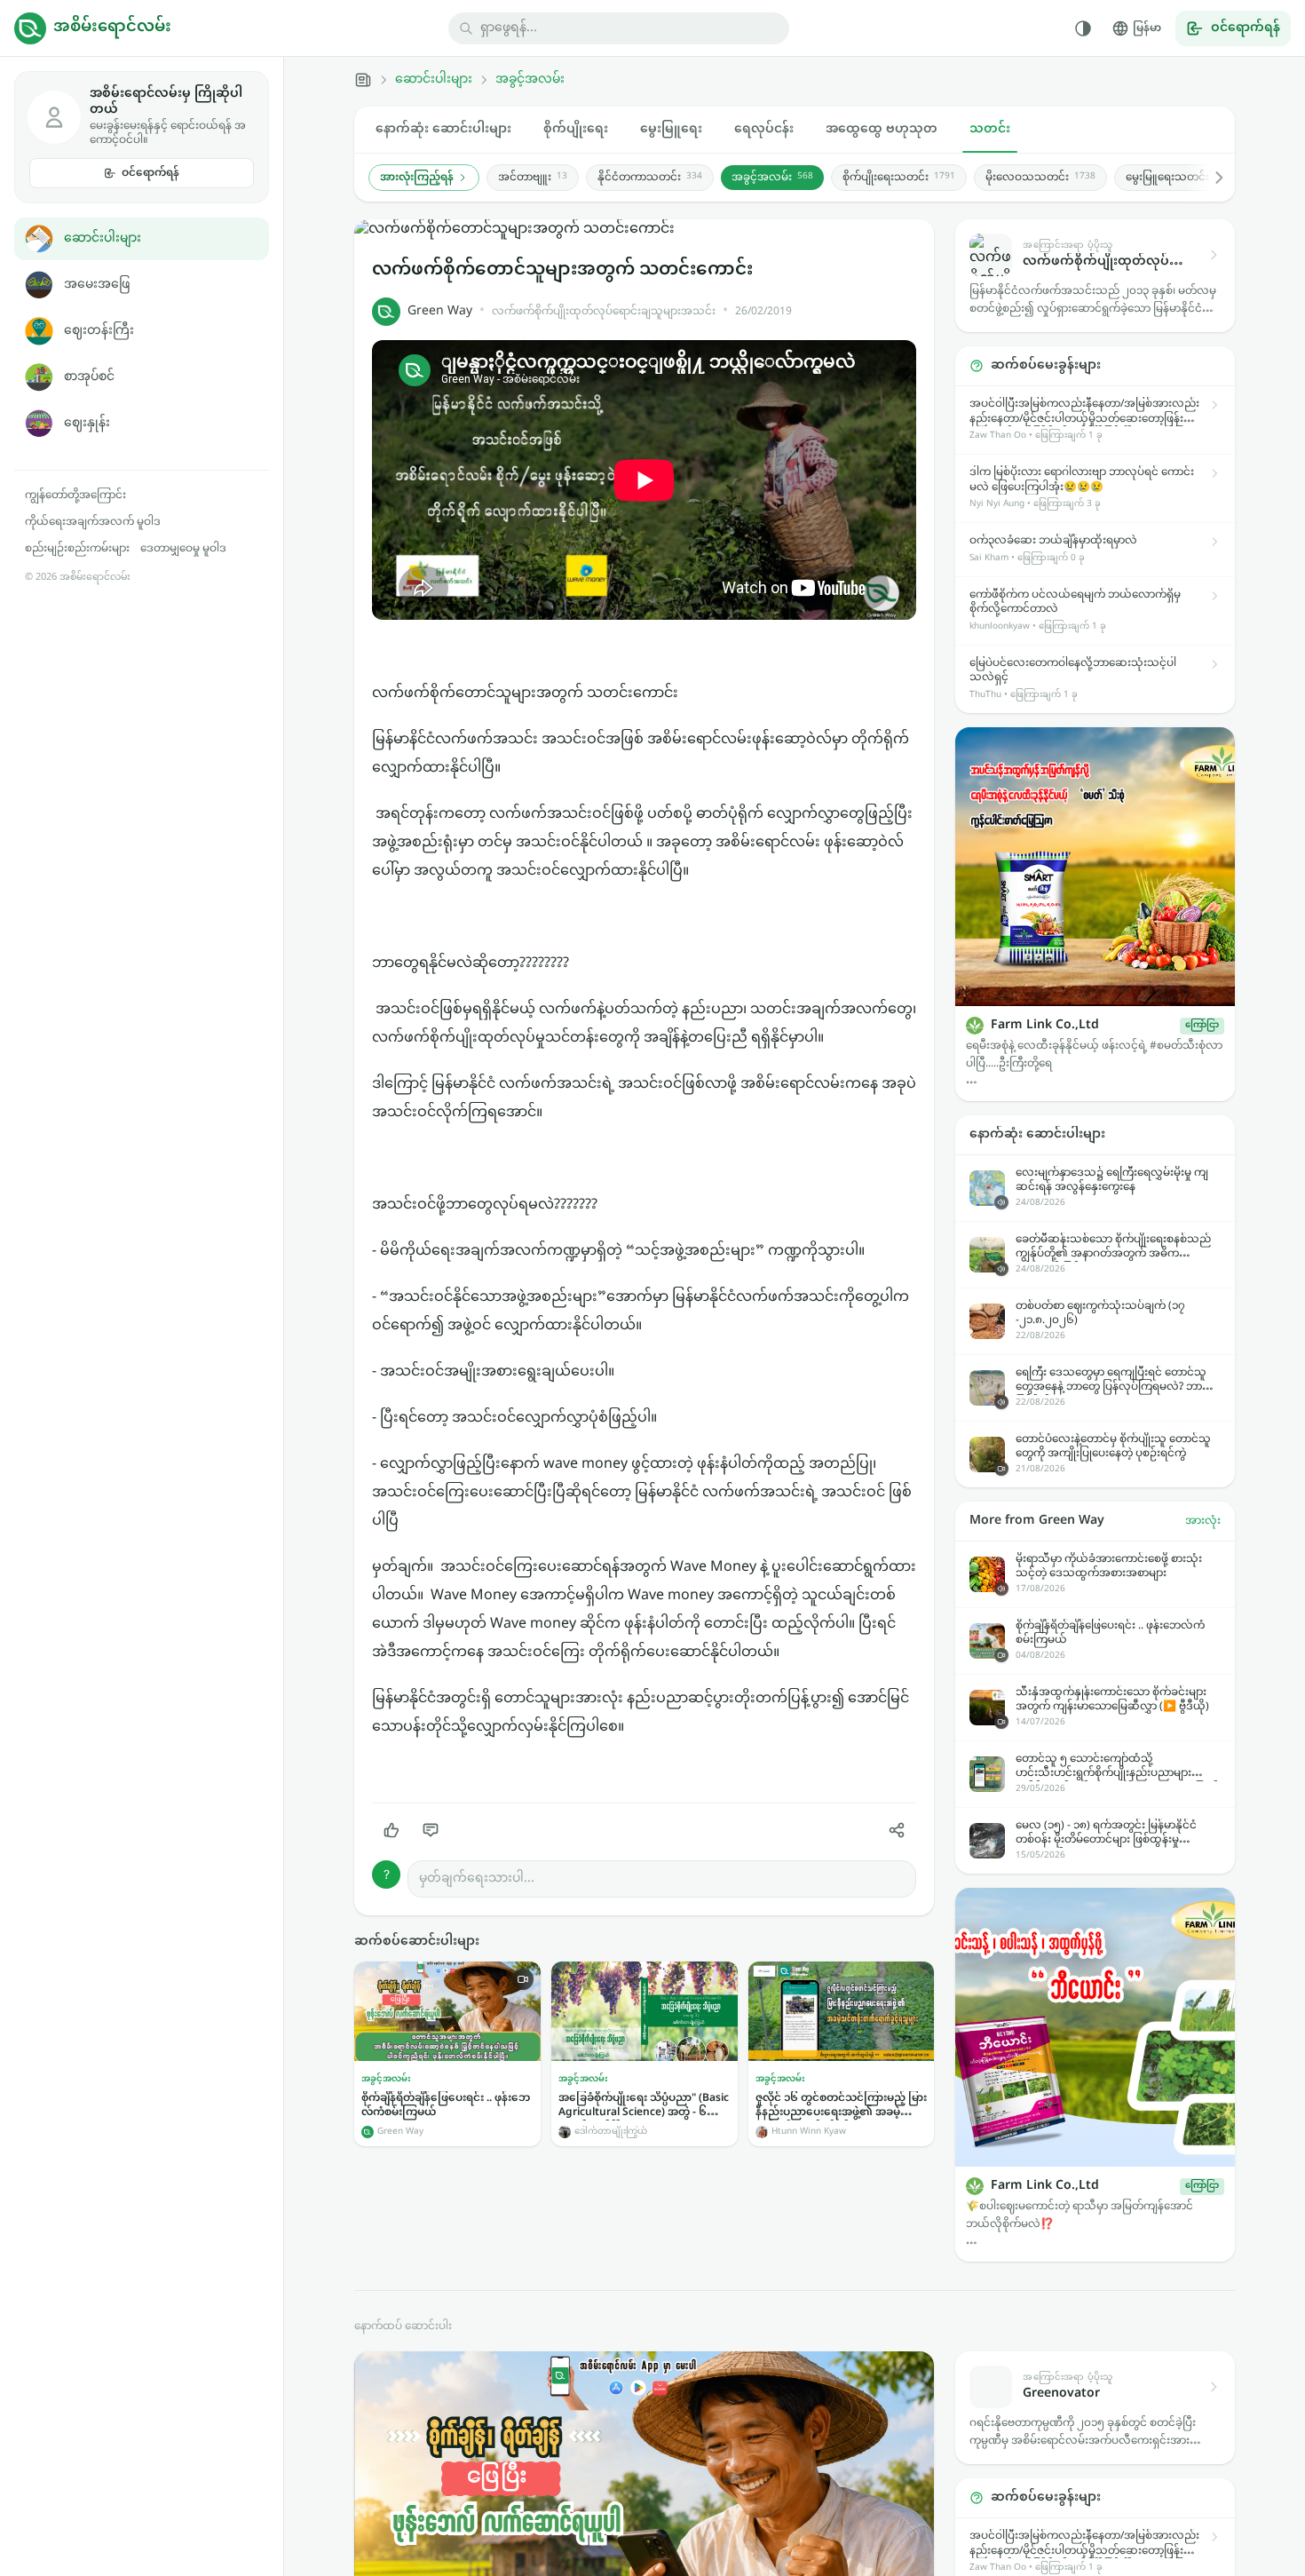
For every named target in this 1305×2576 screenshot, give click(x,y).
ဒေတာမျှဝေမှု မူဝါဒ (183, 549)
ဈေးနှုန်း (87, 423)
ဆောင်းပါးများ (103, 238)
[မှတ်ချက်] (431, 1830)
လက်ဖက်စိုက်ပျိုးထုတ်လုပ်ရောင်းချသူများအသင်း (604, 312)
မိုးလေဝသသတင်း (1040, 178)
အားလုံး (1203, 1521)
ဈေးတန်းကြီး (99, 331)
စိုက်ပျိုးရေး (576, 129)
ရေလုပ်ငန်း (764, 129)
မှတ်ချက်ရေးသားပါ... (477, 1878)
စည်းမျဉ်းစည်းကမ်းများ (77, 549)
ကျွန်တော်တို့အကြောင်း (75, 495)
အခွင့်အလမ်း (530, 80)
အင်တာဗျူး (533, 178)
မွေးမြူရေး (671, 129)
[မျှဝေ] (897, 1830)
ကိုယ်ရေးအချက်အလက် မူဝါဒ (93, 522)
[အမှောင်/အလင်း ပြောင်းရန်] (1083, 28)
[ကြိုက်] (391, 1830)
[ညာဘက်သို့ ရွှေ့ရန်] (1210, 178)
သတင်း (990, 129)
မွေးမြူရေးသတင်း (1178, 178)
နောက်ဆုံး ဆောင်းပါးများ (443, 129)
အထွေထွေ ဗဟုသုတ (882, 129)
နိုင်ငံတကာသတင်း (650, 178)
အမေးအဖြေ (97, 285)
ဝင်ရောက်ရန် (150, 173)
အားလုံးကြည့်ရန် (417, 178)
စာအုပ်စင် (89, 377)
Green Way (440, 311)
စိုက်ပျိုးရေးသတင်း (899, 178)
